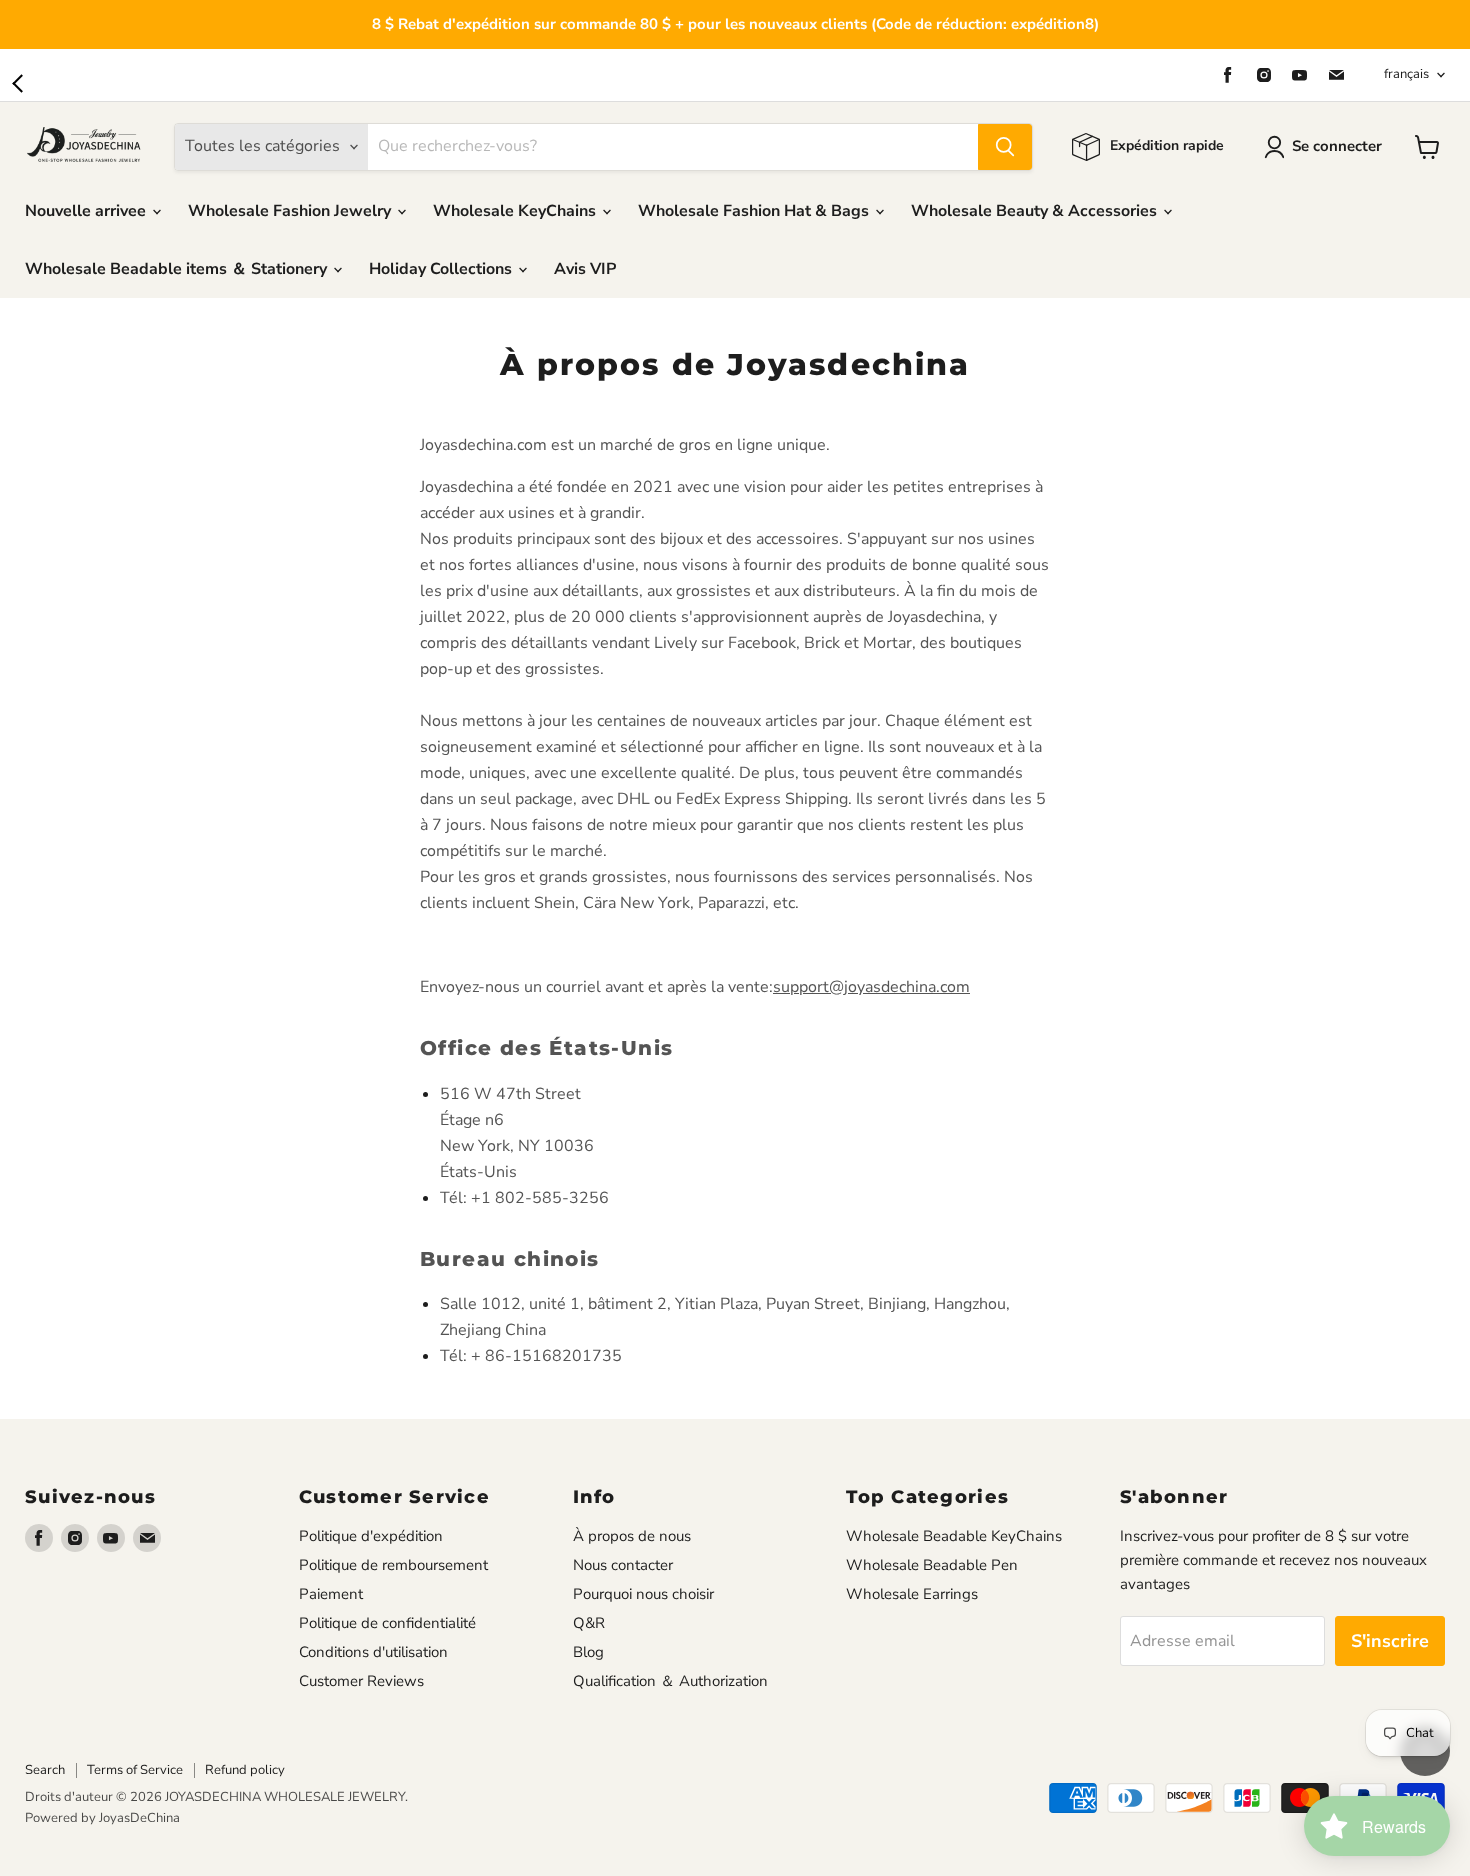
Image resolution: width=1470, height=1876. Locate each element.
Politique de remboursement (393, 1565)
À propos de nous (632, 1536)
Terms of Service (135, 1770)
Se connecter (1337, 146)
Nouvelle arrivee (87, 211)
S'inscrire (1390, 1641)
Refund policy (245, 1770)
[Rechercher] (1005, 147)
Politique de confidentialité (387, 1623)
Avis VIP (585, 269)
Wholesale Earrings (912, 1594)
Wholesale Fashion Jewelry (291, 211)
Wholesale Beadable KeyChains (954, 1536)
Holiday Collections (442, 269)
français (1406, 74)
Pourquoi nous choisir (643, 1594)
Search (45, 1770)
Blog (588, 1652)
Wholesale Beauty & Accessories (1036, 211)
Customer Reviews (361, 1681)
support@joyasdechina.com (871, 987)
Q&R (589, 1623)
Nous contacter (623, 1565)
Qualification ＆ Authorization (670, 1681)
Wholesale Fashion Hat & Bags (755, 211)
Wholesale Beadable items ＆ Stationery (178, 269)
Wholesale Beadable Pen (932, 1565)
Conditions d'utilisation (373, 1652)
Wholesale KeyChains (516, 211)
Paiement (331, 1594)
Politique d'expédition (371, 1536)
